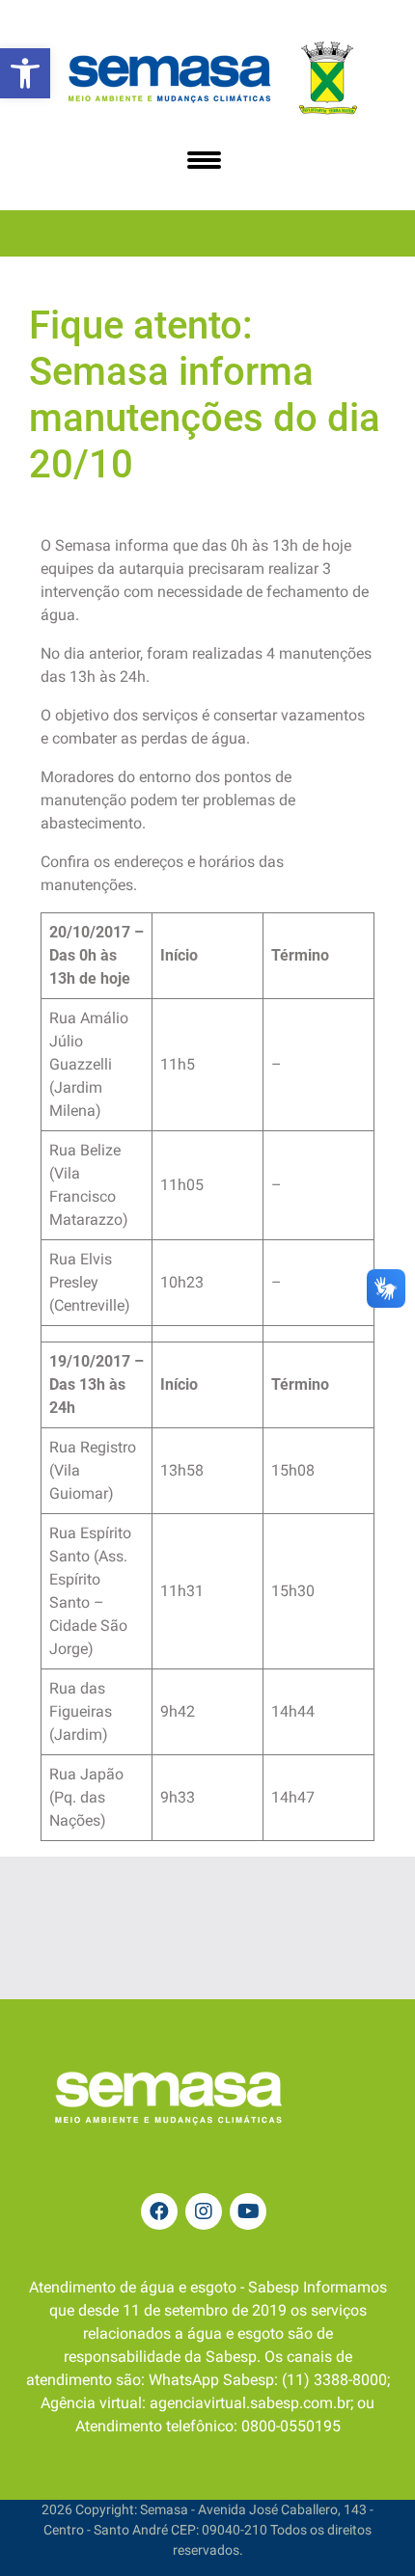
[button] (25, 73)
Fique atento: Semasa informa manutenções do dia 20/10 (205, 395)
